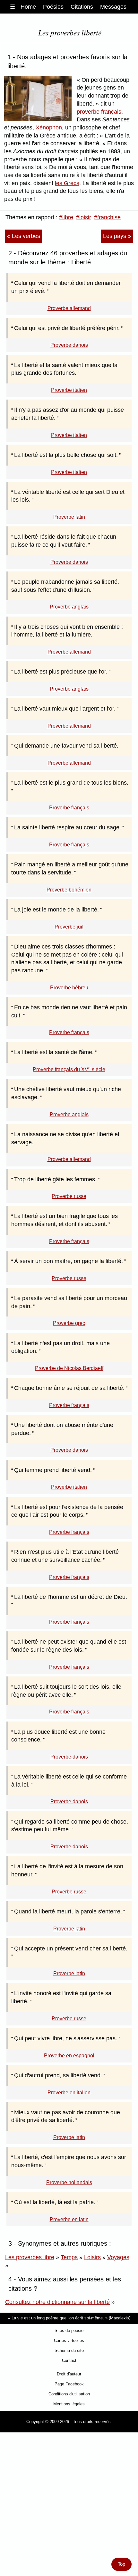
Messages (113, 7)
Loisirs (92, 2257)
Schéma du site (69, 2350)
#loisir (84, 217)
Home (28, 7)
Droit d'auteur (69, 2374)
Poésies (53, 7)
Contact (69, 2360)
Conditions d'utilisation (69, 2394)
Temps (69, 2257)
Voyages (118, 2257)
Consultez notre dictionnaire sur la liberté (57, 2302)
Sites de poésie (69, 2331)
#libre (66, 217)
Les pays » (117, 236)
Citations (82, 7)
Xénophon (49, 127)
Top (121, 2564)
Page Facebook (69, 2384)
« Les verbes (24, 236)
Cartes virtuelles (69, 2340)
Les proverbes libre (30, 2257)
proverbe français (99, 112)
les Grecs (67, 183)
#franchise (107, 217)
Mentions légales (69, 2404)
